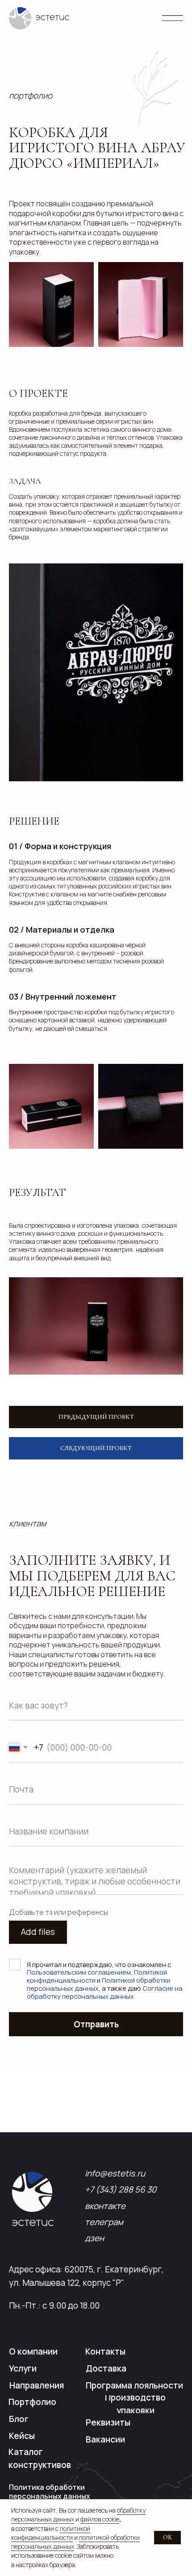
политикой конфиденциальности (51, 2533)
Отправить (96, 2024)
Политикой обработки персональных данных (98, 1984)
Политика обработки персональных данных (50, 2492)
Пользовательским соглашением (79, 1972)
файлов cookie (100, 2519)
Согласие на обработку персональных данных (105, 1992)
